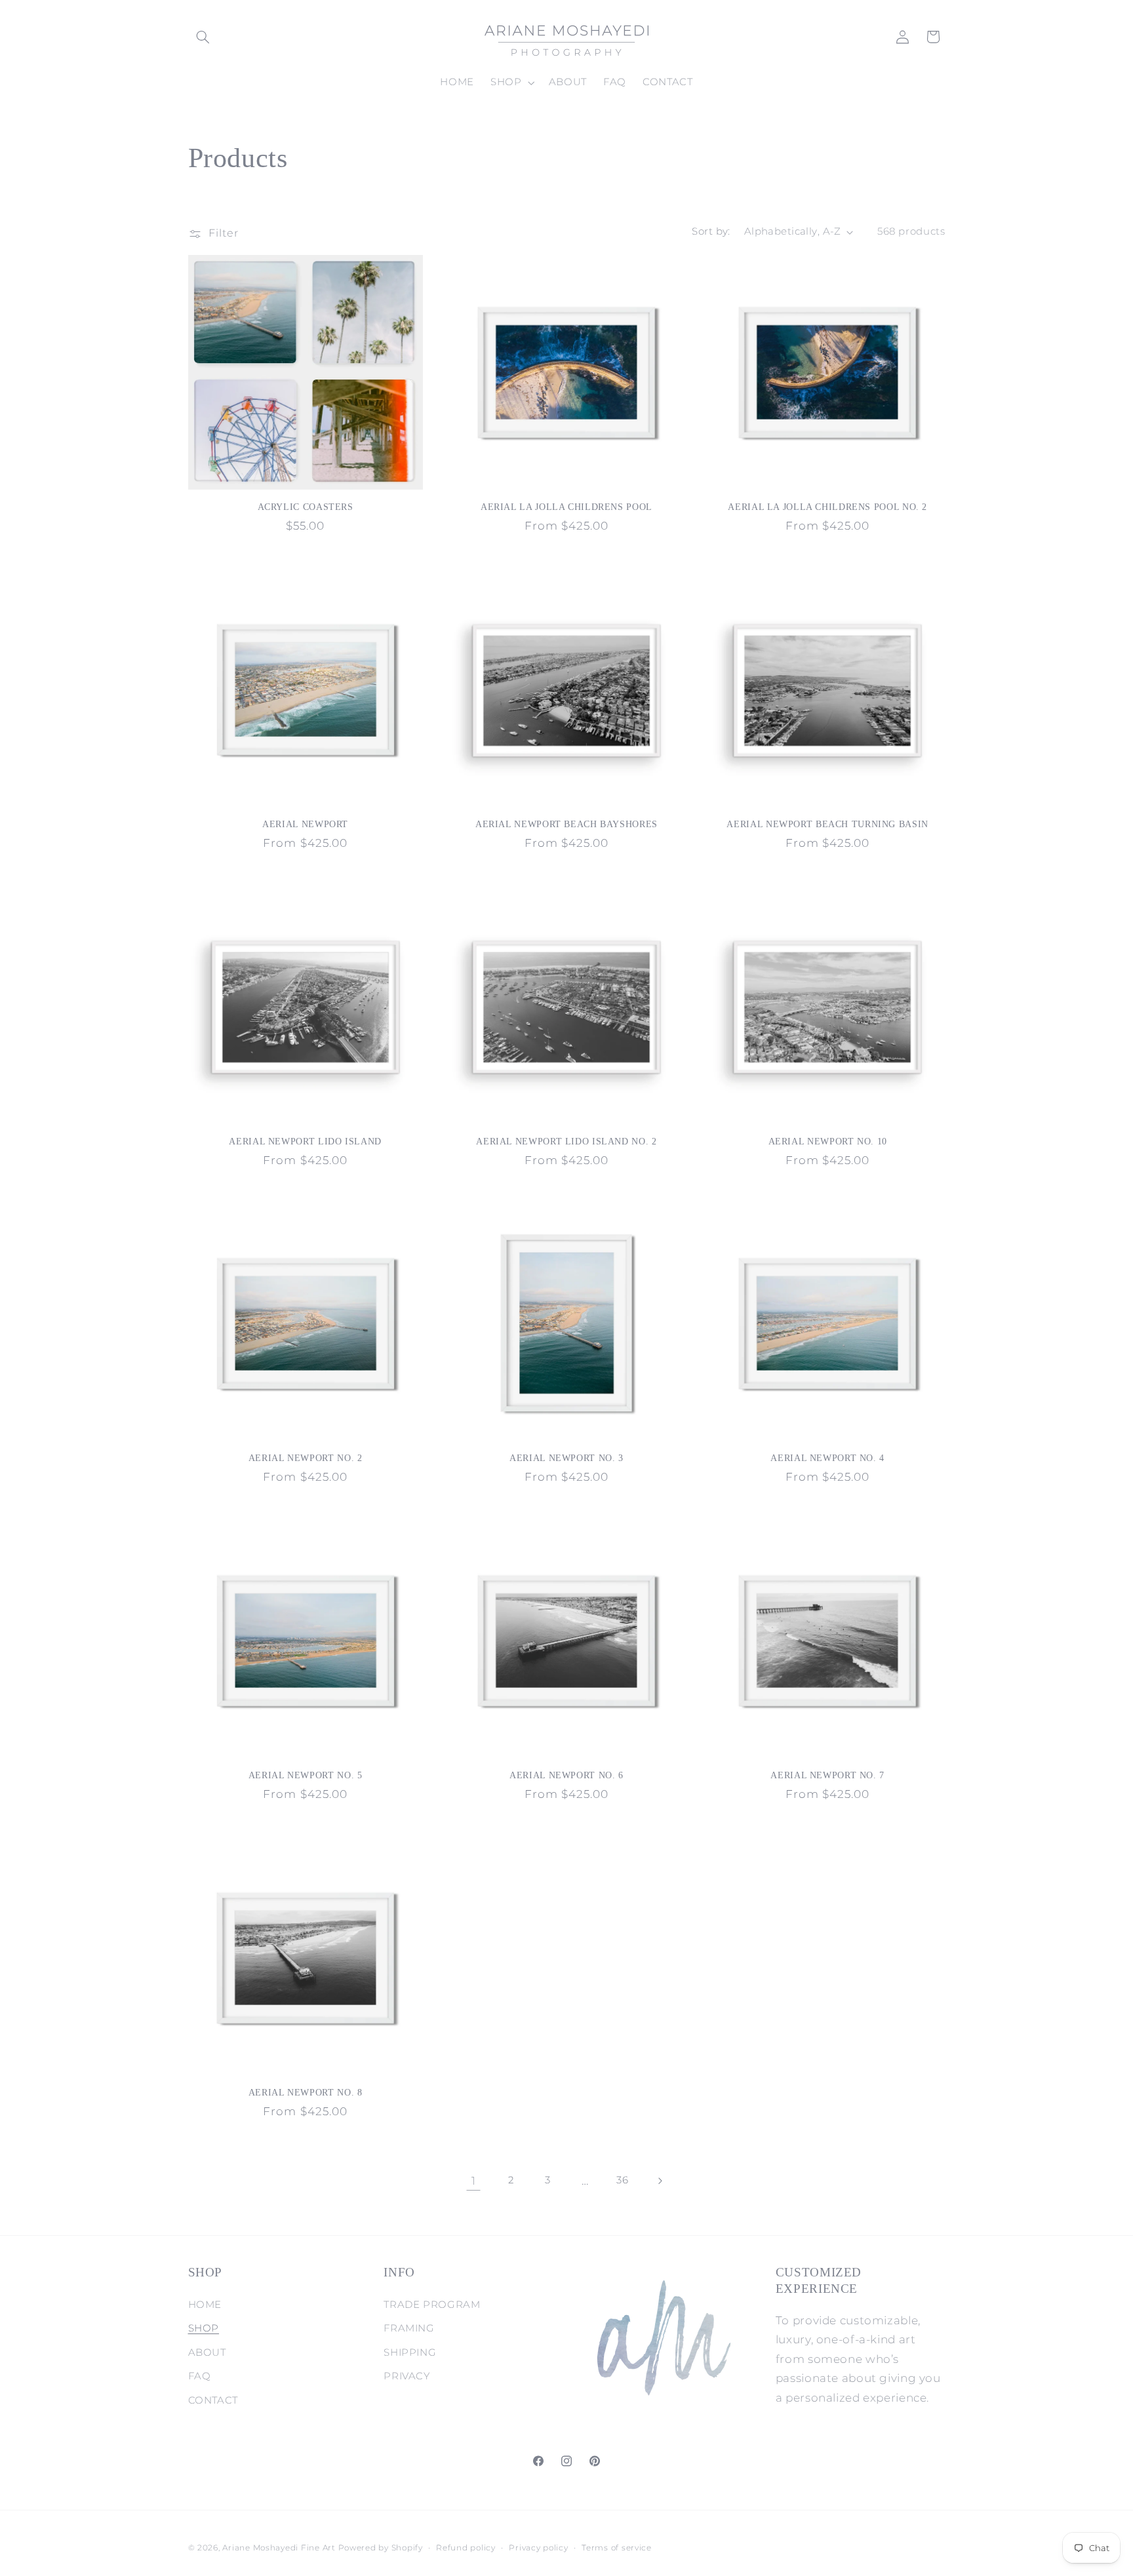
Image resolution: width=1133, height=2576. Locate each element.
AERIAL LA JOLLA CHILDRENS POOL (566, 507)
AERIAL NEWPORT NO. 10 (828, 1142)
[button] (203, 37)
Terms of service (617, 2548)
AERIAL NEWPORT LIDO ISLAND (305, 1142)
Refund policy (466, 2548)
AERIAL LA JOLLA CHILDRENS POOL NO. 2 (827, 507)
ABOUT (207, 2352)
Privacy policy (538, 2548)
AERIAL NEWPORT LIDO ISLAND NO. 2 (566, 1142)
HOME (205, 2305)
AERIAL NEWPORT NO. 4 (827, 1458)
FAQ (200, 2376)
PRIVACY (407, 2376)
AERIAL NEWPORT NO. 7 (827, 1775)
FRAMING (409, 2328)
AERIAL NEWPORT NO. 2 (306, 1458)
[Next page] (660, 2181)
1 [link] (474, 2181)
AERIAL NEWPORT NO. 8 (306, 2093)
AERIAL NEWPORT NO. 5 (306, 1775)
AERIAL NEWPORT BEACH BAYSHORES (566, 824)
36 (622, 2180)
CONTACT (213, 2400)
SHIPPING (410, 2352)
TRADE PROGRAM (432, 2305)
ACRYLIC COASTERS (306, 507)
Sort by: (711, 231)
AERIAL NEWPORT (305, 824)
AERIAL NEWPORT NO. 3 (566, 1458)
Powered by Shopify (381, 2548)
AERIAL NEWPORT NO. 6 (566, 1775)
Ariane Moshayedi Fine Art (279, 2548)
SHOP (204, 2328)
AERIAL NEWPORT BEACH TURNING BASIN (827, 824)
